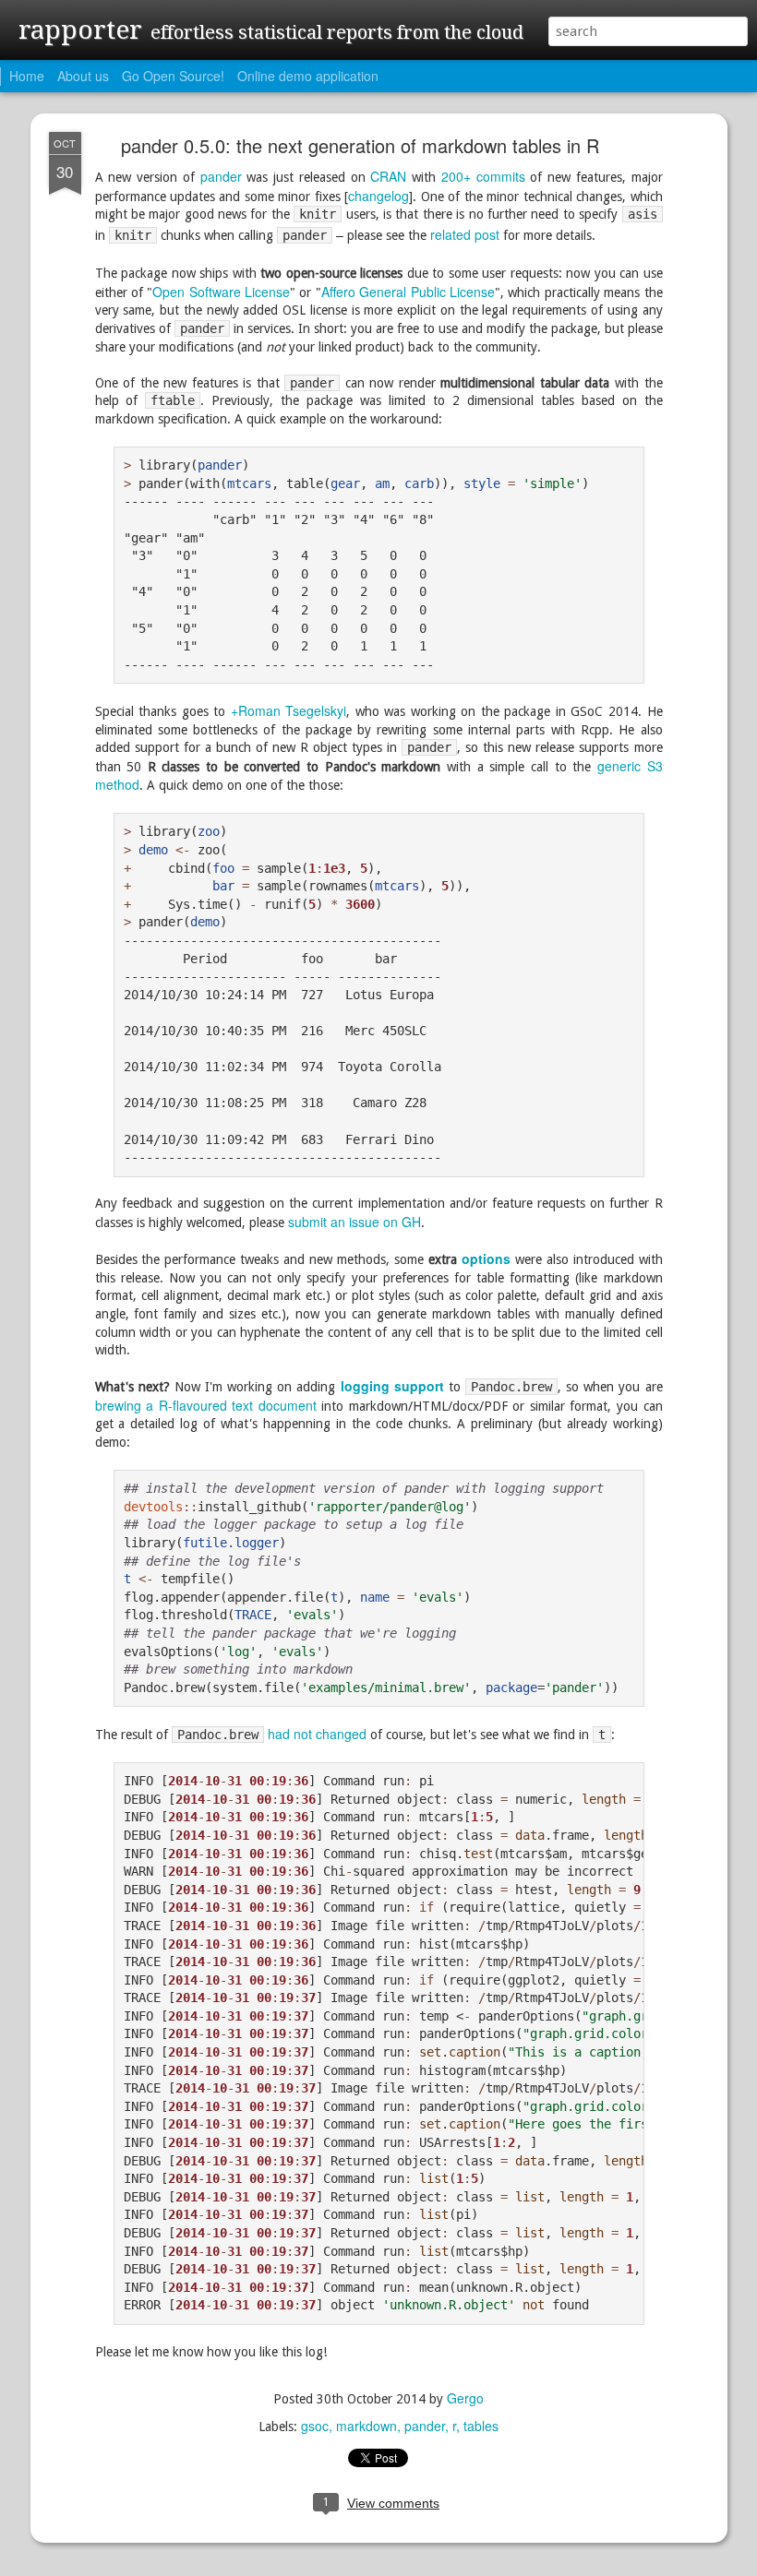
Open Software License (221, 292)
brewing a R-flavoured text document (206, 1405)
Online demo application (308, 76)
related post (465, 234)
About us (83, 76)
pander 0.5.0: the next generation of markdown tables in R (360, 145)
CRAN (388, 176)
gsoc (315, 2426)
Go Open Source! (173, 76)
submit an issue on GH (354, 1222)
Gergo (465, 2398)
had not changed (317, 1734)
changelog (378, 196)
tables (481, 2426)
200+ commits (483, 176)
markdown (366, 2426)
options (486, 1258)
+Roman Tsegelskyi (289, 710)
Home (27, 76)
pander (221, 176)
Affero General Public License (408, 292)
